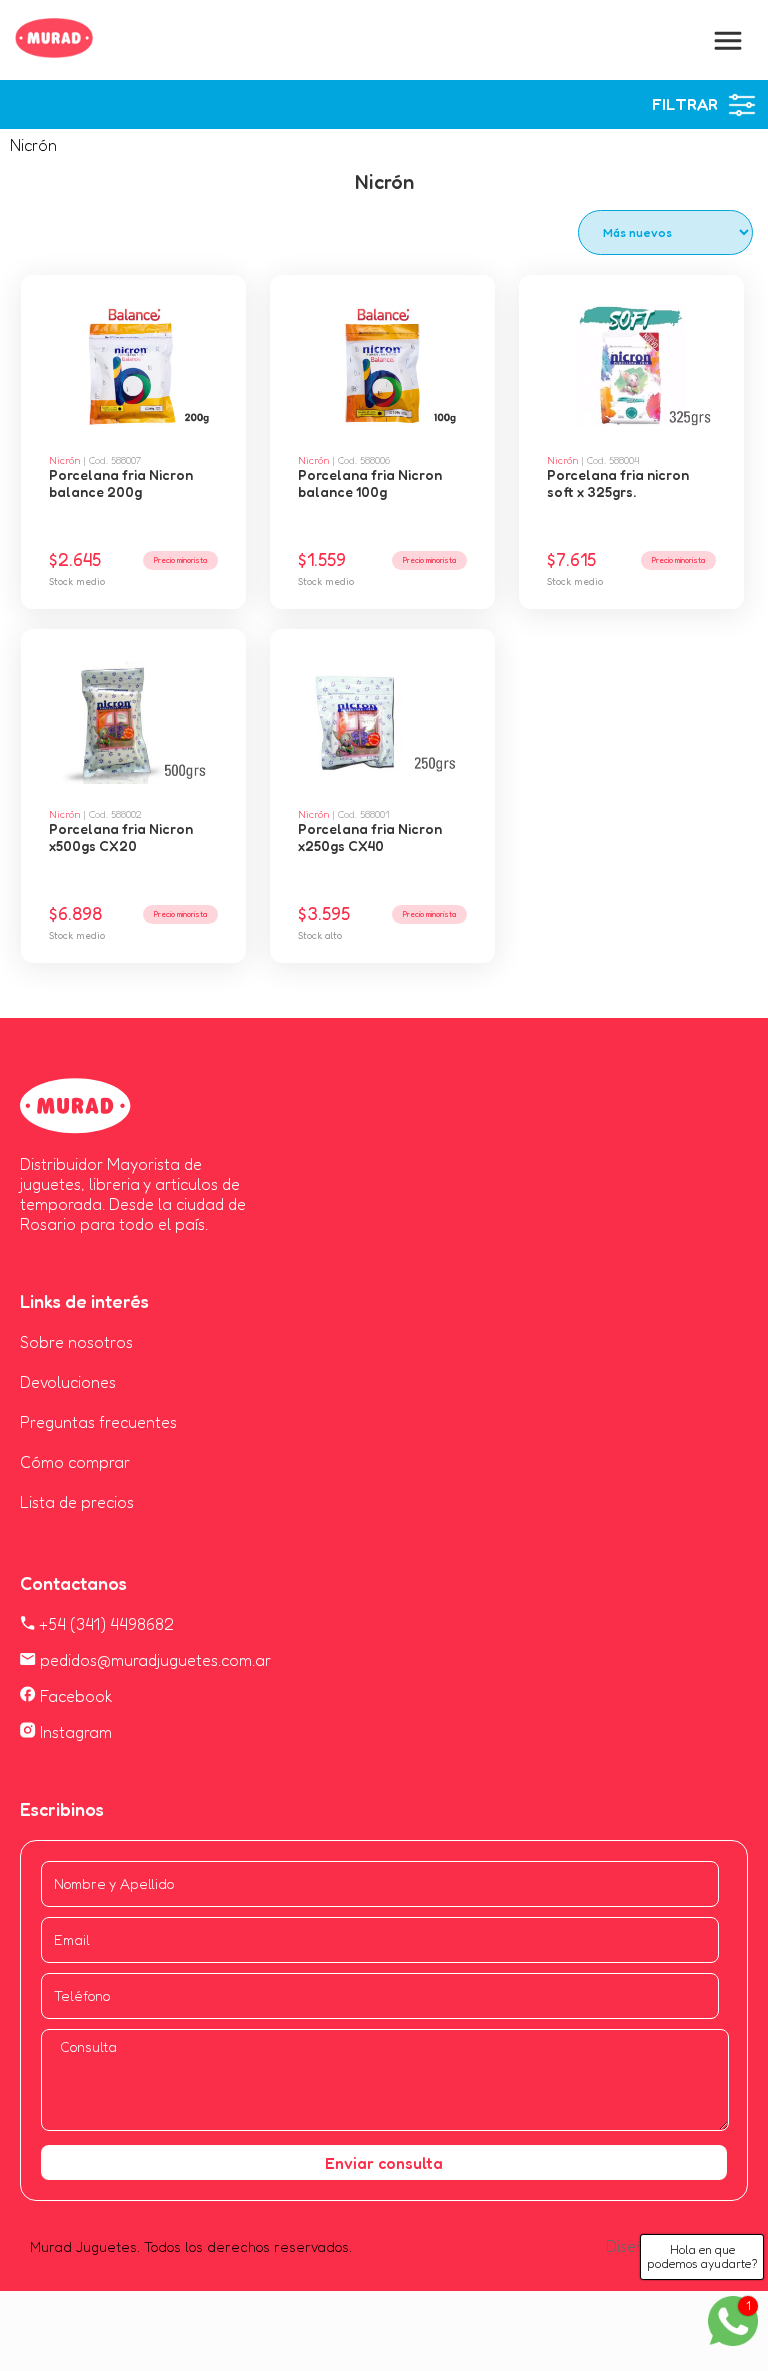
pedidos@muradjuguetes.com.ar (153, 1660)
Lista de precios (77, 1502)
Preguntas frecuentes (98, 1422)
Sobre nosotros (76, 1342)
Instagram (74, 1732)
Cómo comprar (75, 1462)
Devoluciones (68, 1382)
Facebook (74, 1696)
